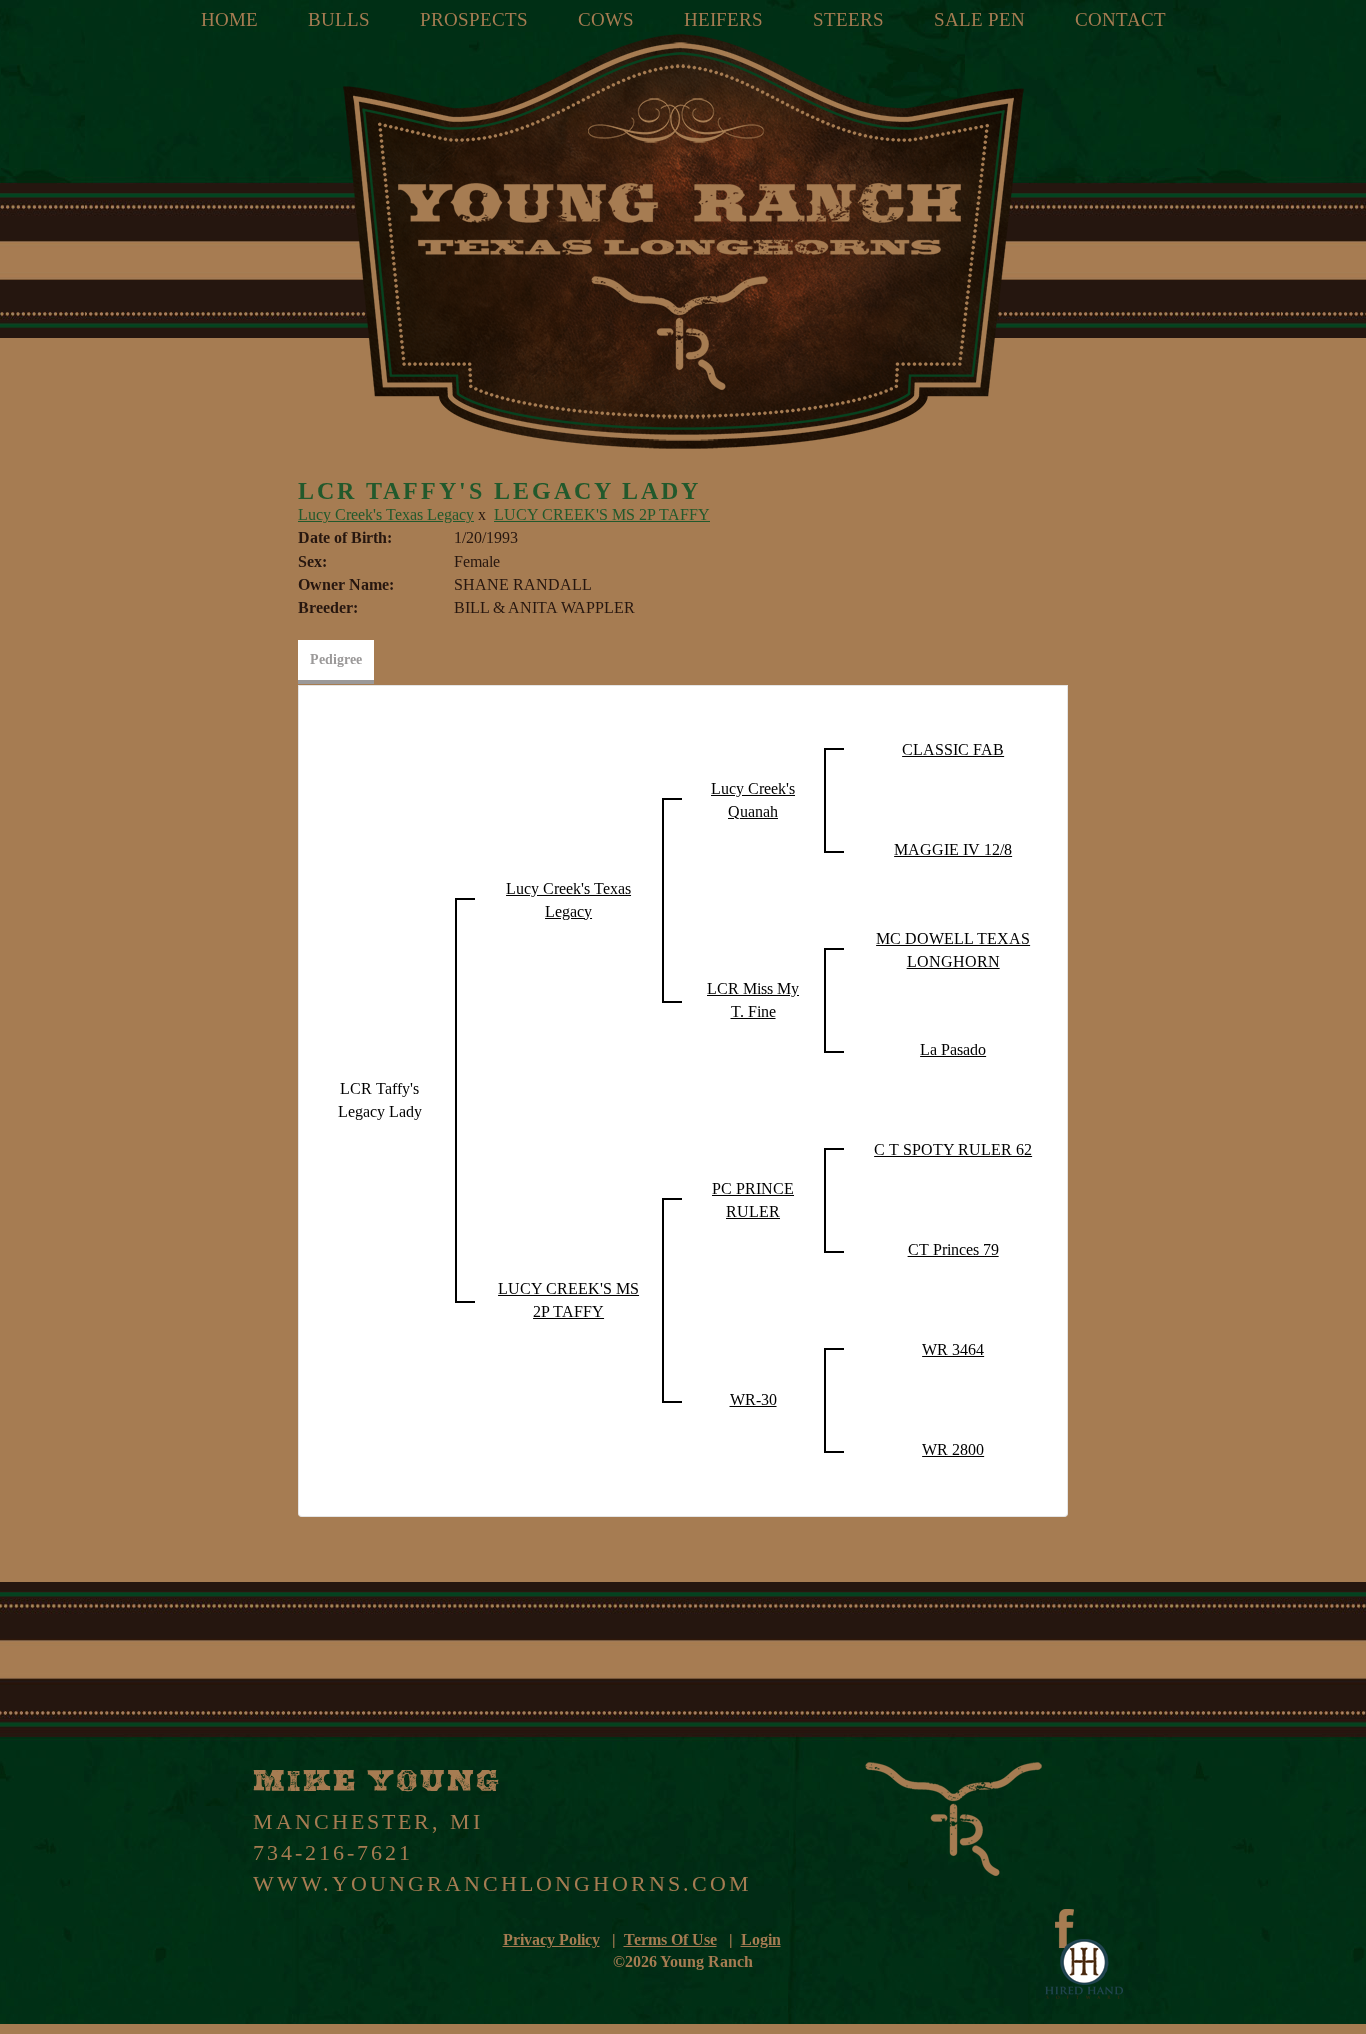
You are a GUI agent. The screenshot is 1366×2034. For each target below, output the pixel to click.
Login (761, 1939)
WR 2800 (953, 1449)
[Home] (683, 241)
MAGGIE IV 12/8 (953, 849)
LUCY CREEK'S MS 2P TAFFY (602, 514)
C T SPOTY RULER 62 (953, 1149)
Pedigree (336, 659)
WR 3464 (953, 1349)
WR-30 (753, 1399)
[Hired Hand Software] (1084, 1969)
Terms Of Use (670, 1939)
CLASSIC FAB (953, 749)
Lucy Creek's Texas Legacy (386, 514)
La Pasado (953, 1049)
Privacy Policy (551, 1939)
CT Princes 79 (953, 1249)
